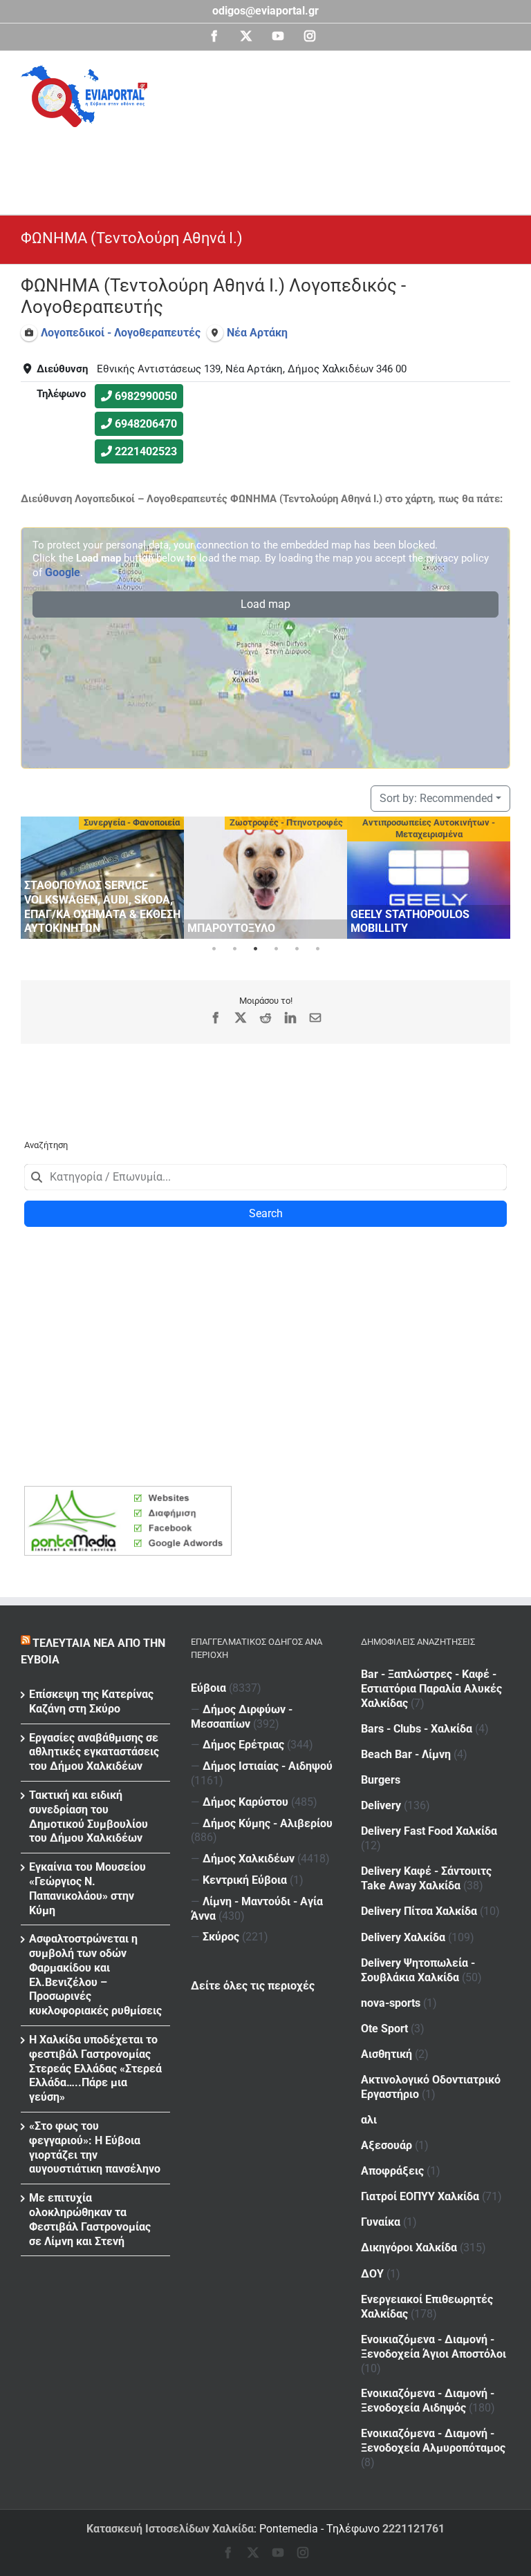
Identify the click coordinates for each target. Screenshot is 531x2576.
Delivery (381, 1805)
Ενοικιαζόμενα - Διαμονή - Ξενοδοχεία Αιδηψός (428, 2401)
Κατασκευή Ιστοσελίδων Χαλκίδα (170, 2529)
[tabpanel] (102, 878)
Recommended (436, 798)
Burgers (381, 1780)
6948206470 (146, 424)
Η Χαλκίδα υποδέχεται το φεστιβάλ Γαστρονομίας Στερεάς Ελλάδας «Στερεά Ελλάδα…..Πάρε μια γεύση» (95, 2068)
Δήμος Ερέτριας (243, 1745)
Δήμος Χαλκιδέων (249, 1859)
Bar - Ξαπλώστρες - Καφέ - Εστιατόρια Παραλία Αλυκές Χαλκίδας (431, 1689)
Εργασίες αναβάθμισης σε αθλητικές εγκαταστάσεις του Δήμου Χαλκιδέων (94, 1752)
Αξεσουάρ (386, 2145)
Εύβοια (208, 1688)
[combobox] (265, 1177)
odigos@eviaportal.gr (265, 11)
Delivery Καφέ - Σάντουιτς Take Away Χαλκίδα (426, 1878)
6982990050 (146, 396)
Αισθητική (386, 2054)
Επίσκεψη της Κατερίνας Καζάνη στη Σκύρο (91, 1701)
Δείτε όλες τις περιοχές (253, 1986)
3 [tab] (255, 949)
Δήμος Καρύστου (245, 1802)
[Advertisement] (272, 165)
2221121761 (413, 2529)
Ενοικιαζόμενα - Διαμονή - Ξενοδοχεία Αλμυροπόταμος (433, 2441)
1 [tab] (214, 949)
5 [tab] (297, 949)
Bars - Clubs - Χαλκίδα (417, 1729)
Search (266, 1213)
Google (63, 572)
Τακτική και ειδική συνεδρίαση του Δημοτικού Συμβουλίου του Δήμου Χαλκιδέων (88, 1816)
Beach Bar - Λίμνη (406, 1754)
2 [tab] (234, 949)
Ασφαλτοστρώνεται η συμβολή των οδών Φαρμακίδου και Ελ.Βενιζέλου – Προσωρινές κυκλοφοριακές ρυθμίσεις (95, 1975)
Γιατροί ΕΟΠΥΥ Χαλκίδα (420, 2196)
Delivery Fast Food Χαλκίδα (429, 1831)
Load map (265, 604)
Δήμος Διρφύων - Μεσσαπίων (242, 1717)
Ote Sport (384, 2029)
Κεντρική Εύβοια (245, 1880)
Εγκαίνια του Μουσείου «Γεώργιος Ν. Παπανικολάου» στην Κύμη (87, 1888)
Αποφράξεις (392, 2171)
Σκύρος (221, 1937)
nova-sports (391, 2003)
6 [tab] (317, 949)
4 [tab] (276, 949)
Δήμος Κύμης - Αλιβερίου (268, 1823)
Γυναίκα (381, 2222)
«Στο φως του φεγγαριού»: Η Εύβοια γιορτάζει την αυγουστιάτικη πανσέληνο (95, 2147)
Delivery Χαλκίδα (403, 1937)
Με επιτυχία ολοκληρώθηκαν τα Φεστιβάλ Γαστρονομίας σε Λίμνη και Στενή (90, 2219)
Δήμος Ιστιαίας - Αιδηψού (268, 1766)
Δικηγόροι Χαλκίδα (409, 2248)
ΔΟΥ (372, 2274)
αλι (369, 2120)
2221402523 (146, 451)
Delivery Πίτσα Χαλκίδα (419, 1911)
